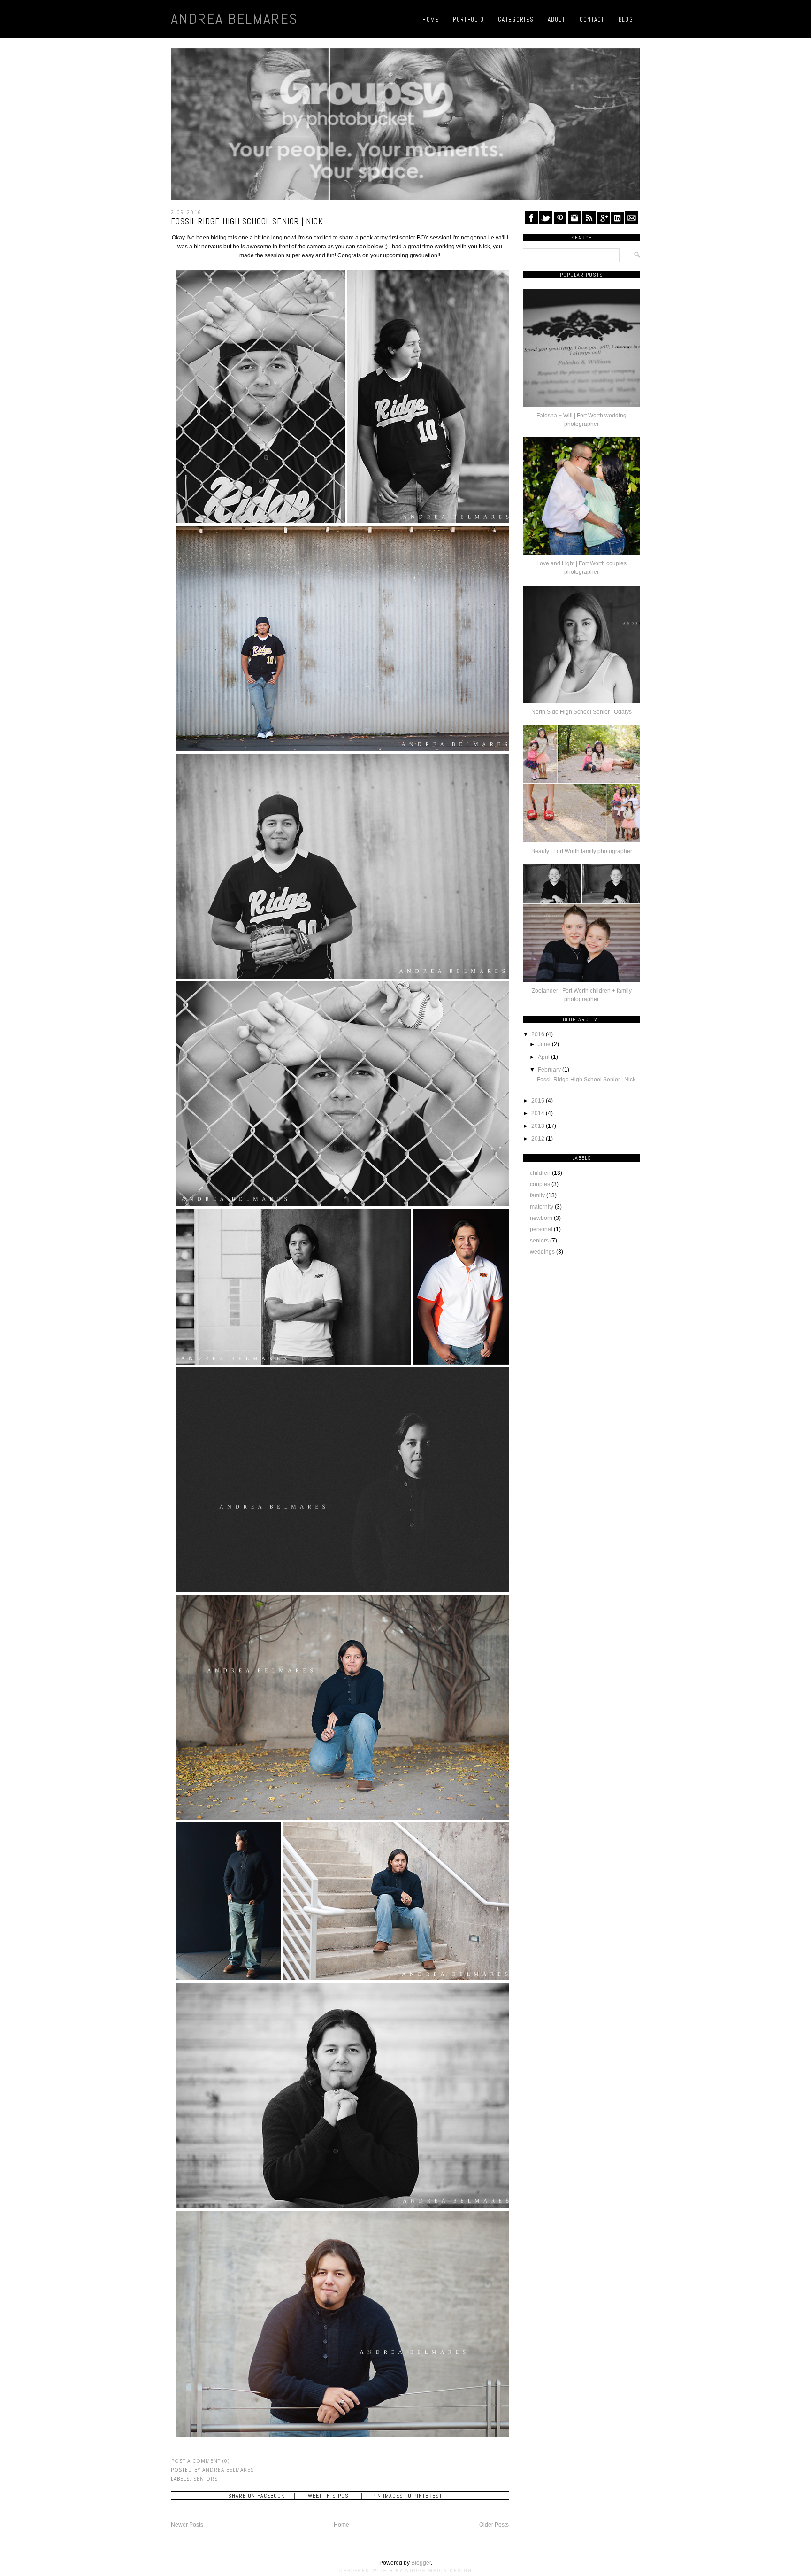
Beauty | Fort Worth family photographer (582, 851)
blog (626, 19)
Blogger (421, 2563)
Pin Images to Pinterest (407, 2496)
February (549, 1070)
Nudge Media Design (439, 2571)
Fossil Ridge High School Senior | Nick (247, 221)
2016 (538, 1034)
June (544, 1044)
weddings (542, 1252)
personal (541, 1229)
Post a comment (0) (201, 2461)
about (557, 19)
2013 (538, 1126)
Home (341, 2525)
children (540, 1173)
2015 (538, 1101)
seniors (206, 2479)
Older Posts (494, 2525)
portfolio (468, 19)
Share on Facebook (256, 2496)
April (544, 1057)
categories (516, 19)
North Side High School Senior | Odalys (581, 712)
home (431, 19)
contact (592, 19)
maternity (542, 1207)
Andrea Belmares (234, 19)
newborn (541, 1218)
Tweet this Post (328, 2496)
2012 (538, 1139)
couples (540, 1184)
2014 (538, 1113)
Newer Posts (187, 2525)
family (537, 1195)
